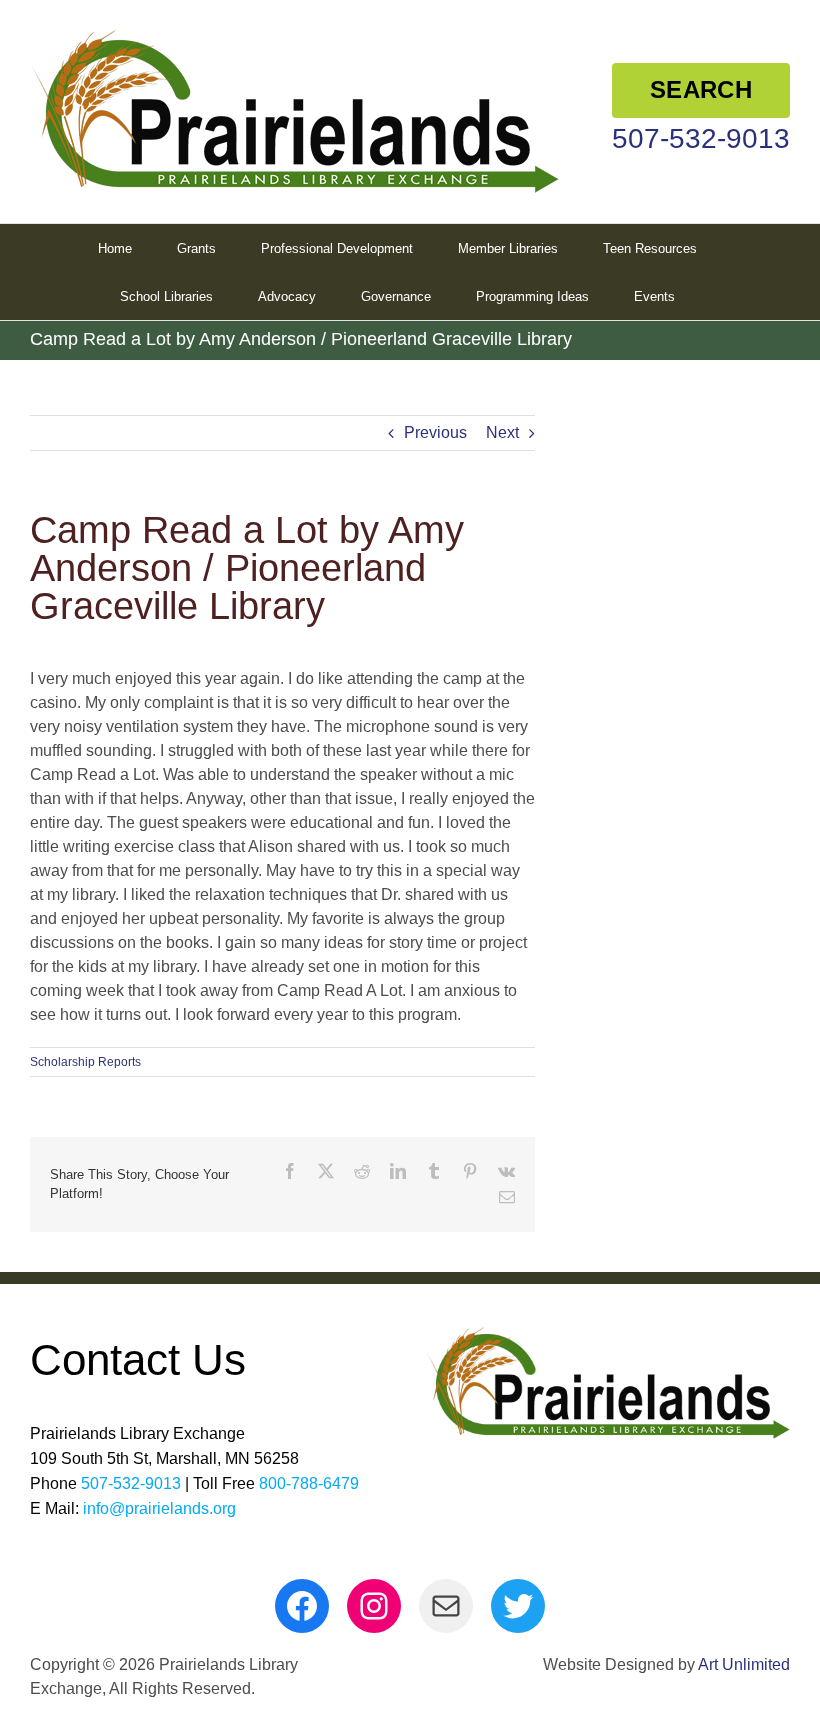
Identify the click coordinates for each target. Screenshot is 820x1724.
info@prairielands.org (159, 1508)
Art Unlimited (744, 1664)
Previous (435, 432)
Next (502, 432)
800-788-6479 (309, 1483)
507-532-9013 (701, 138)
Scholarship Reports (85, 1062)
